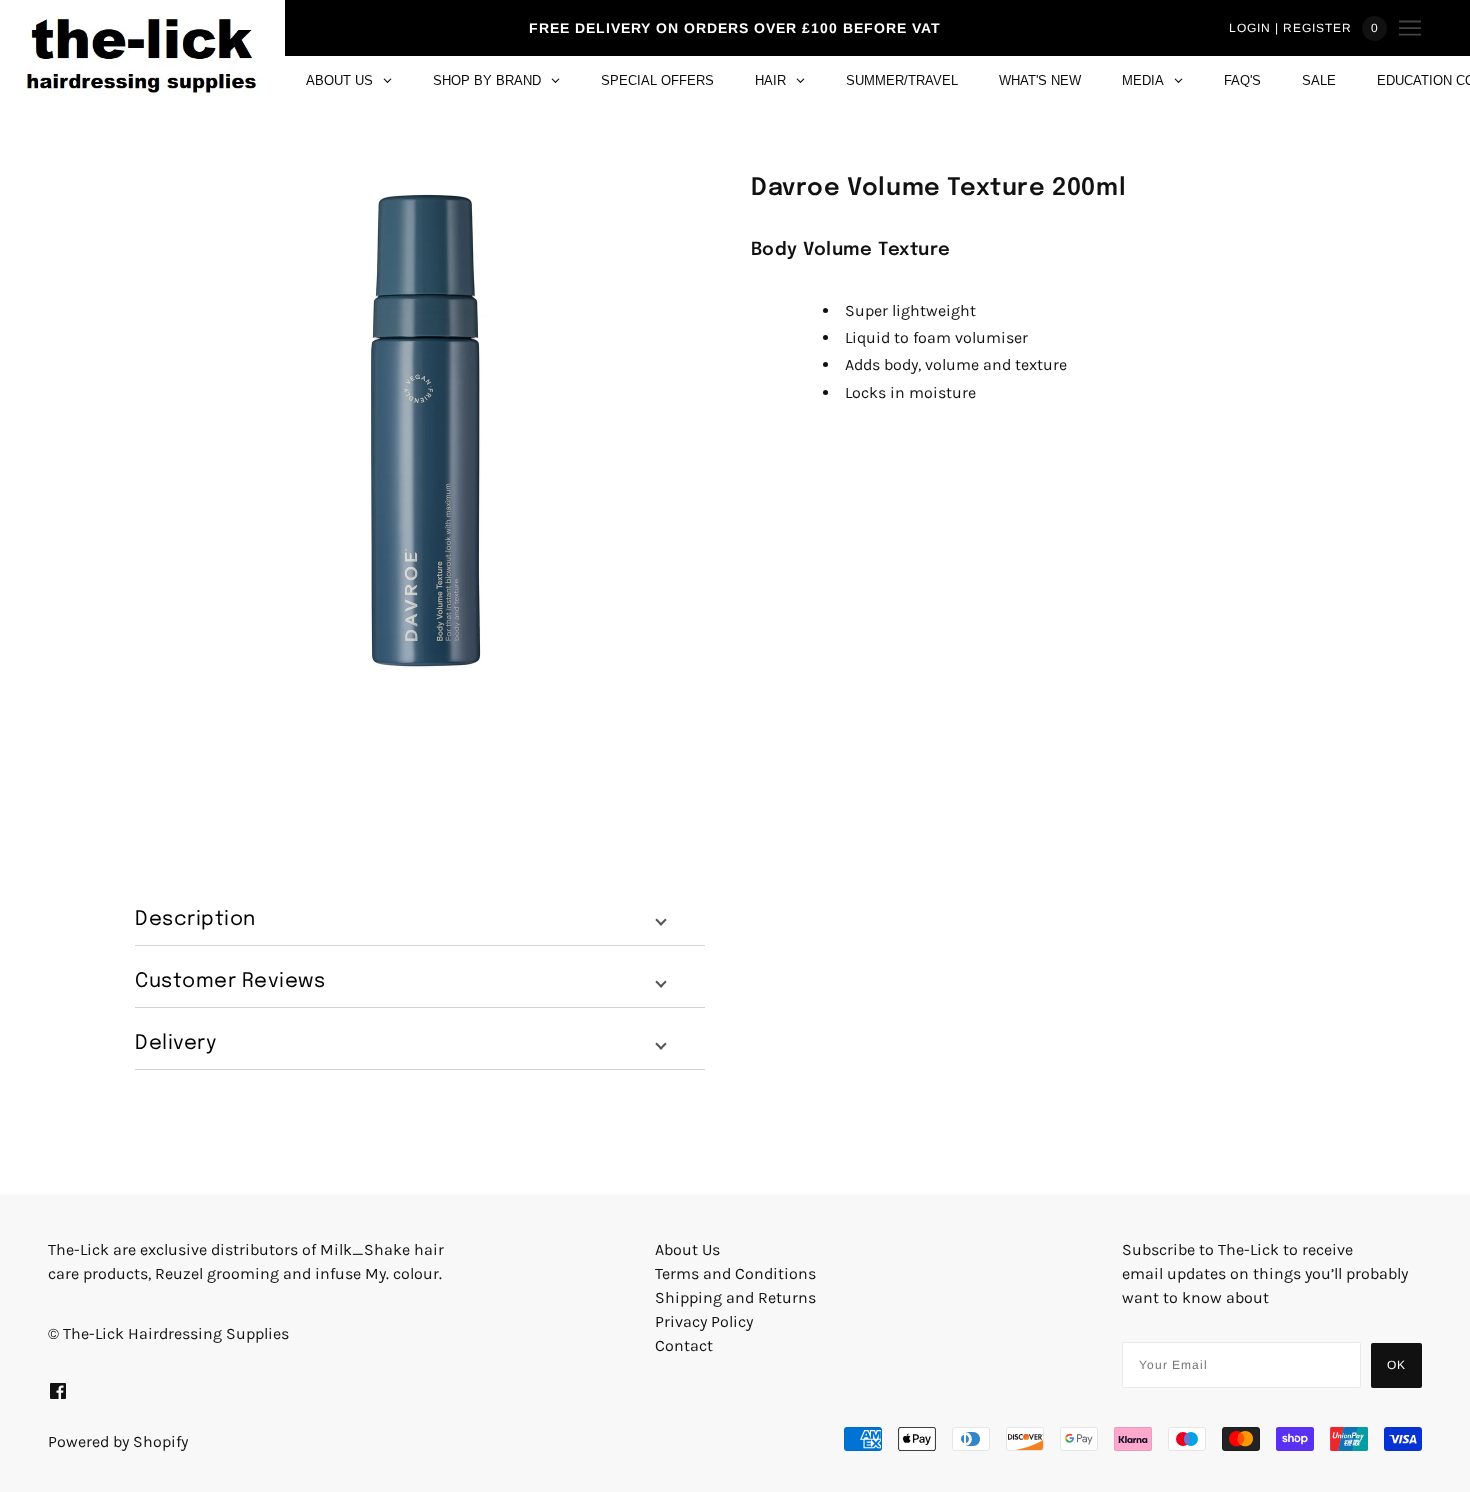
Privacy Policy (704, 1321)
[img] (58, 1390)
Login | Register (1290, 28)
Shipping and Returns (735, 1297)
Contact (684, 1345)
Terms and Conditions (735, 1273)
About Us (687, 1249)
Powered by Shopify (118, 1441)
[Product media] (427, 428)
